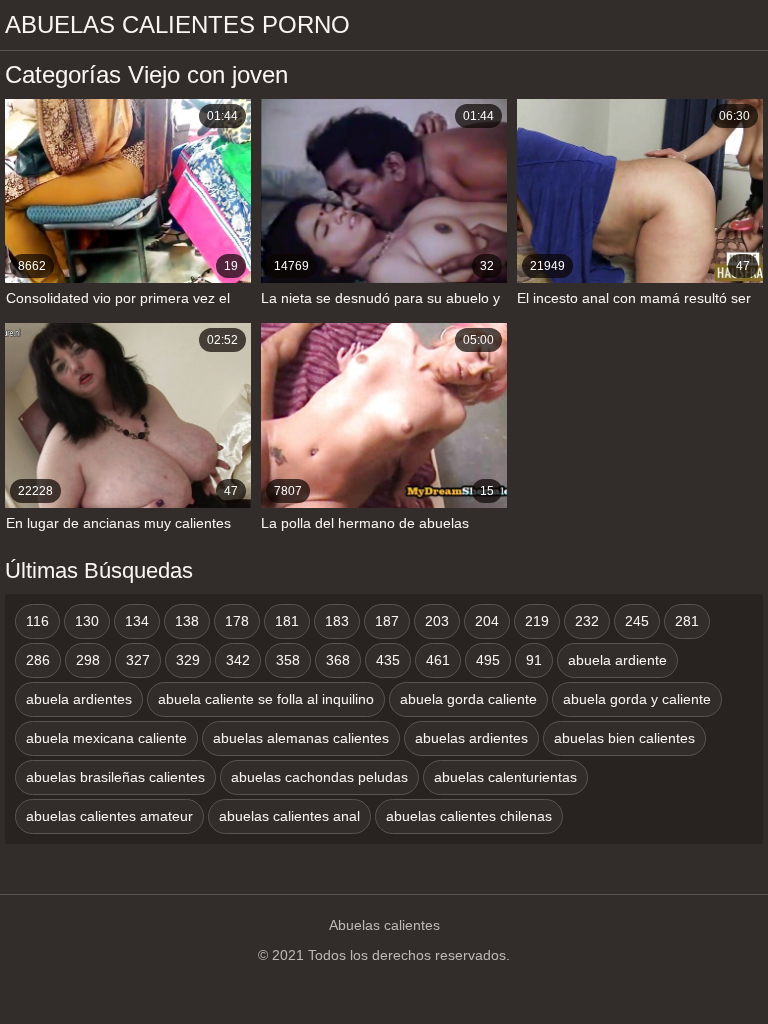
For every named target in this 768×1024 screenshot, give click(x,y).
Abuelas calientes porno (177, 24)
